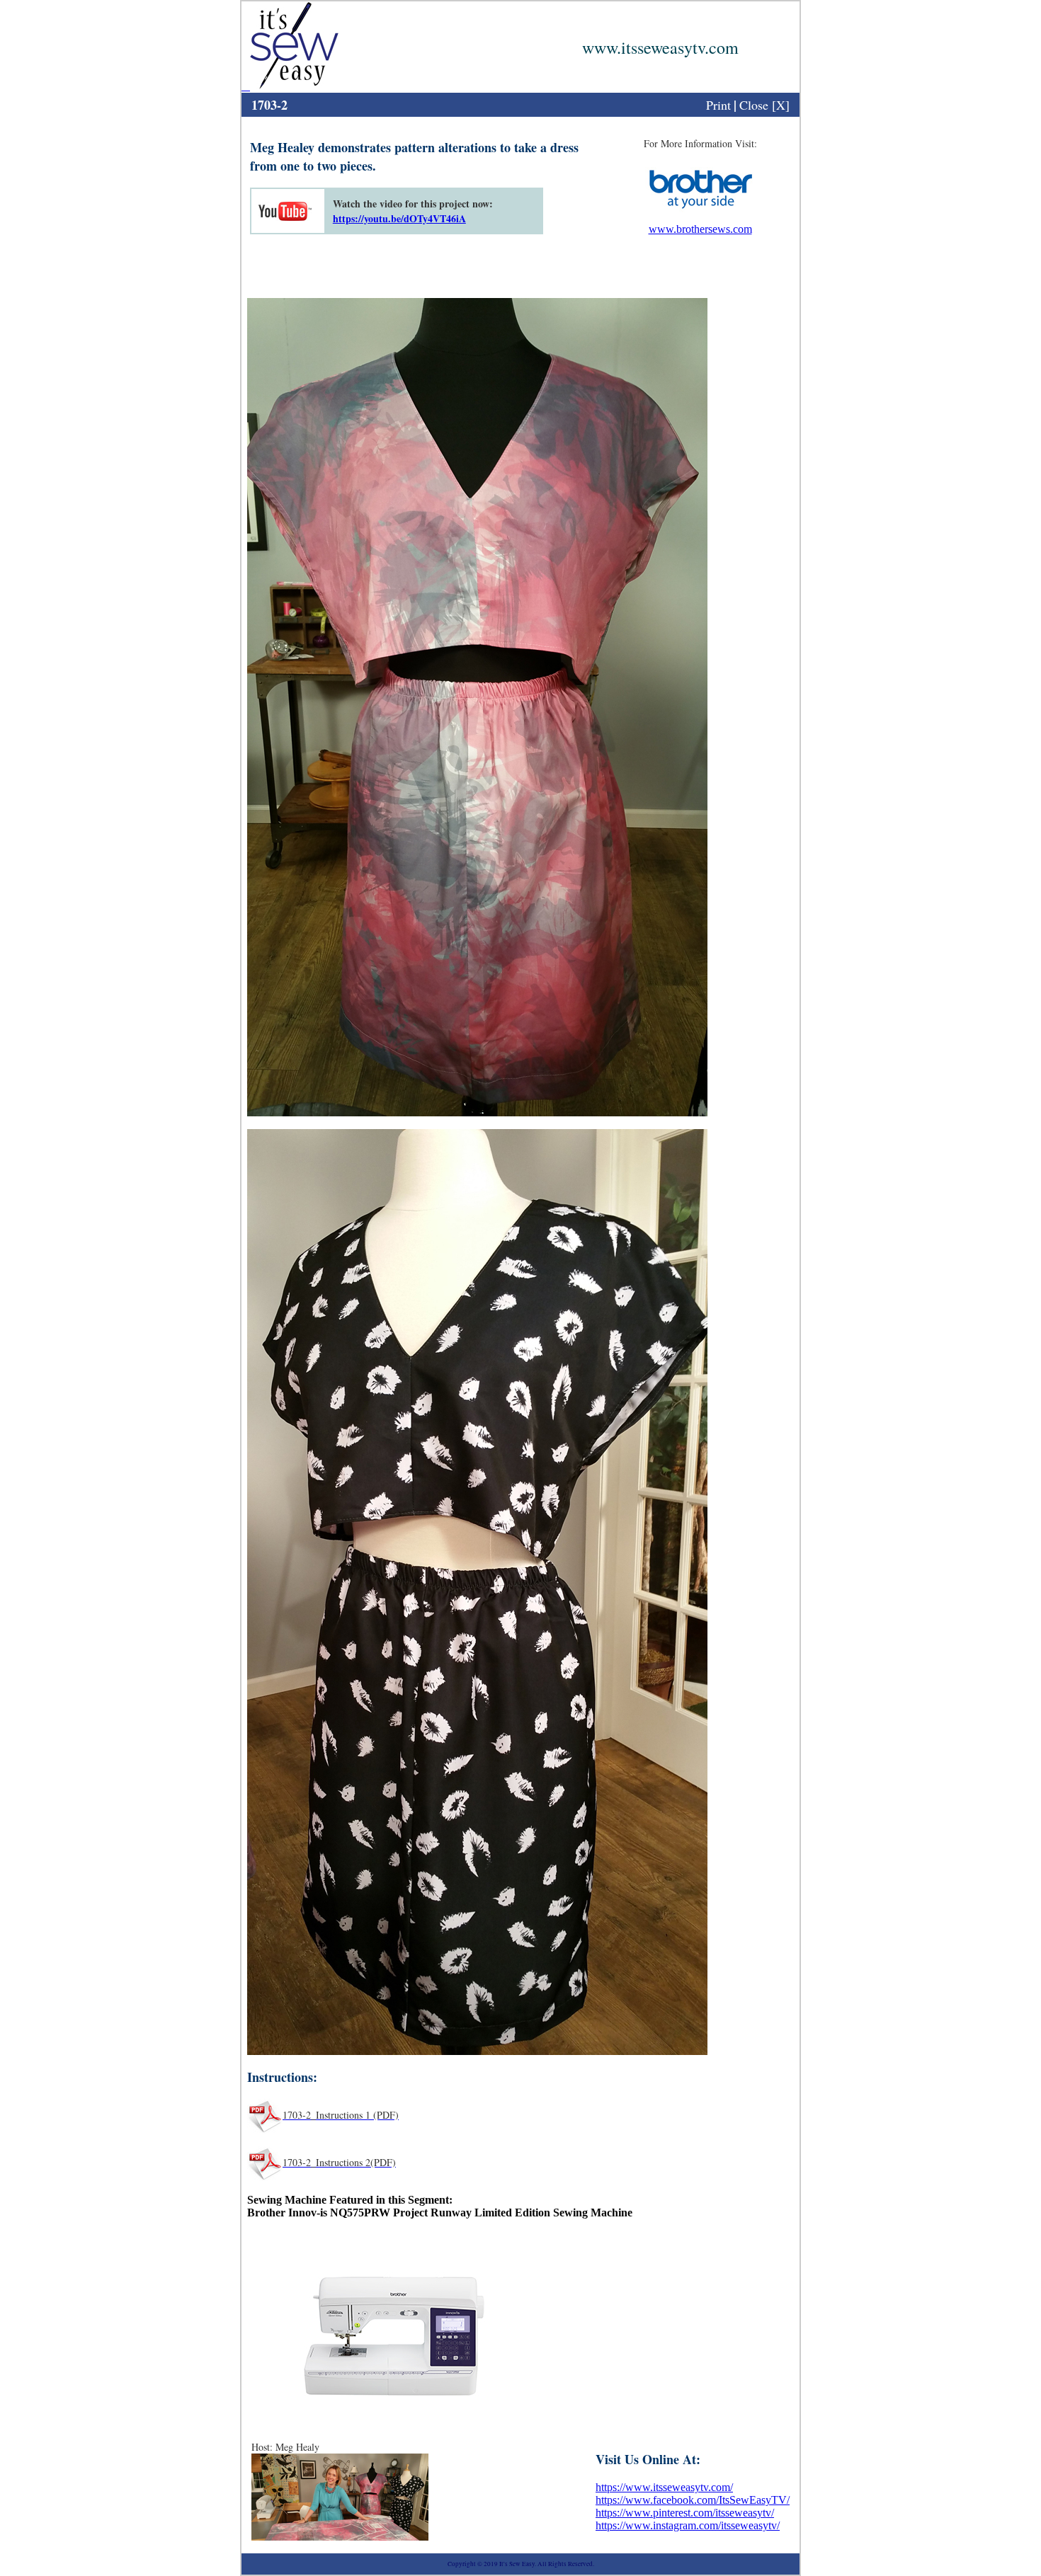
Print (718, 105)
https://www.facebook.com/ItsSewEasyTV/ (693, 2500)
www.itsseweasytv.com (660, 47)
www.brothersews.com (700, 229)
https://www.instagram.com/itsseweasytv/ (688, 2525)
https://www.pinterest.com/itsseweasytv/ (685, 2513)
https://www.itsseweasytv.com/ (664, 2487)
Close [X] (764, 105)
